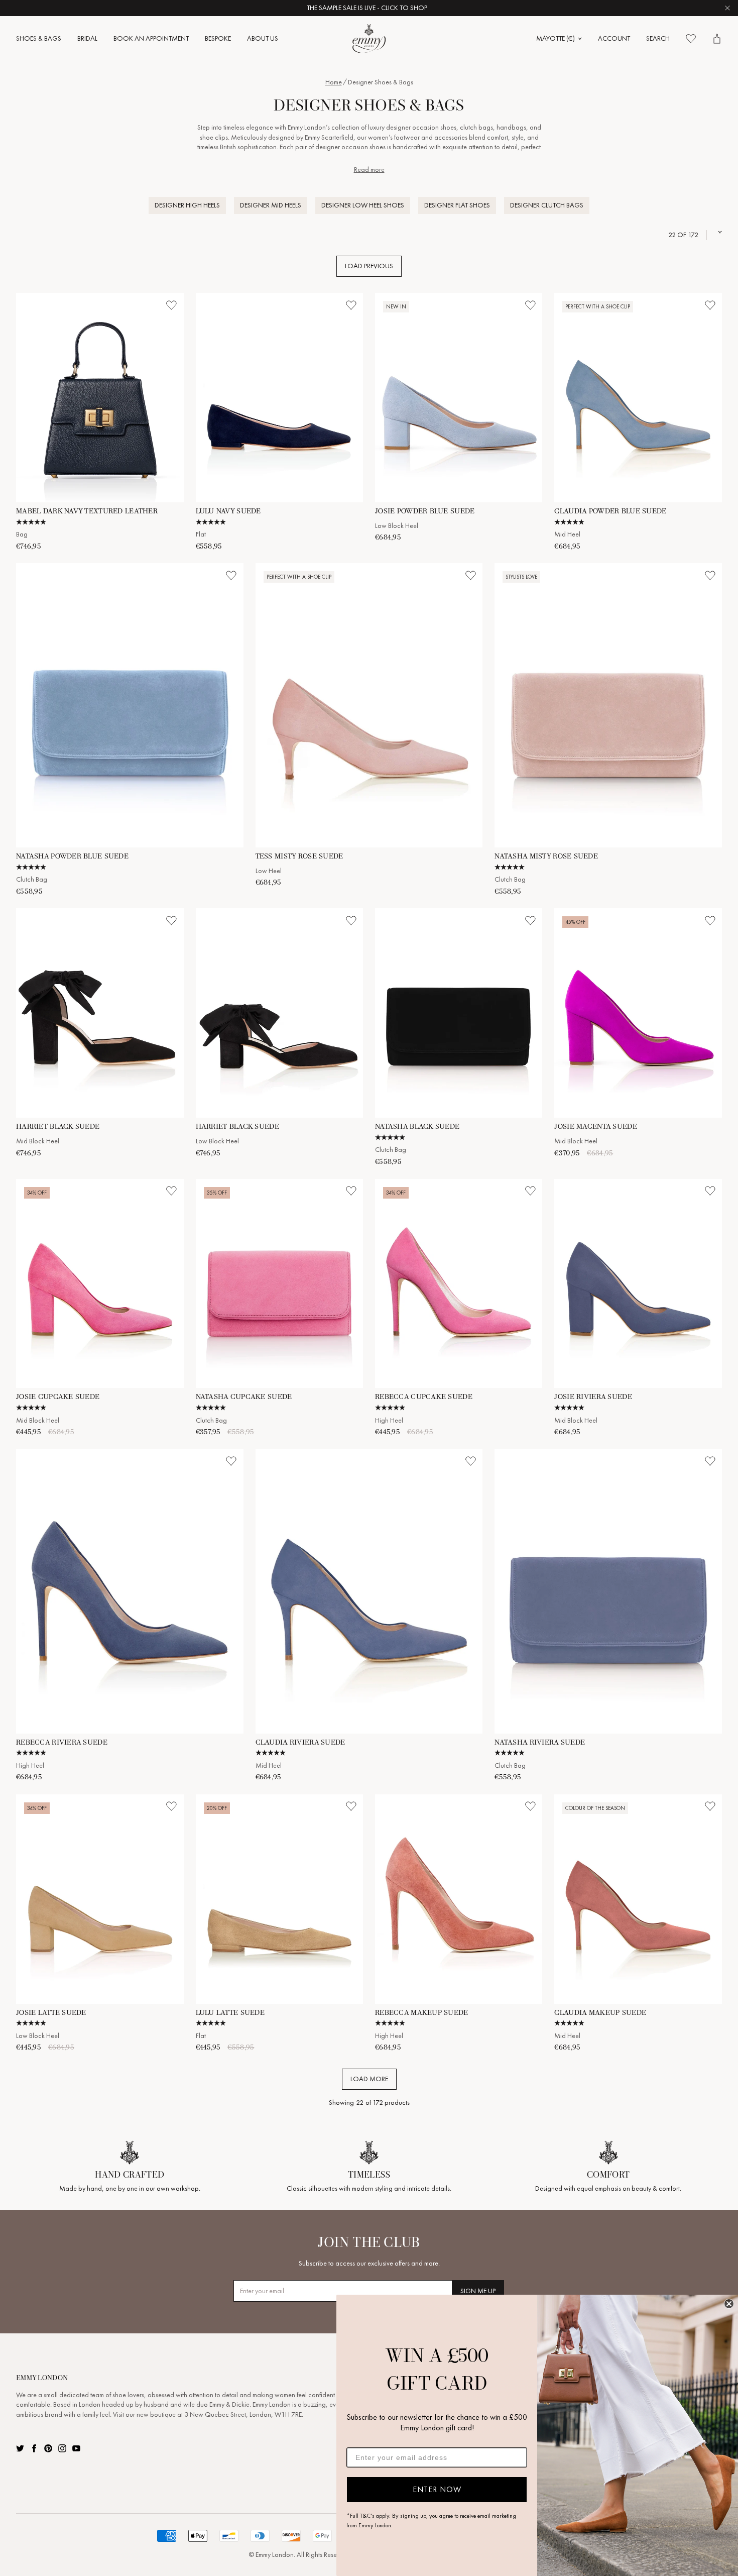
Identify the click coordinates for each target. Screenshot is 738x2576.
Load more (369, 2079)
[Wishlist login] (172, 305)
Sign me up (478, 2291)
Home (334, 82)
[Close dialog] (729, 2304)
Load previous (369, 266)
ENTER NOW (437, 2489)
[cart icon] (717, 39)
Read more (369, 170)
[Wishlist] (691, 39)
